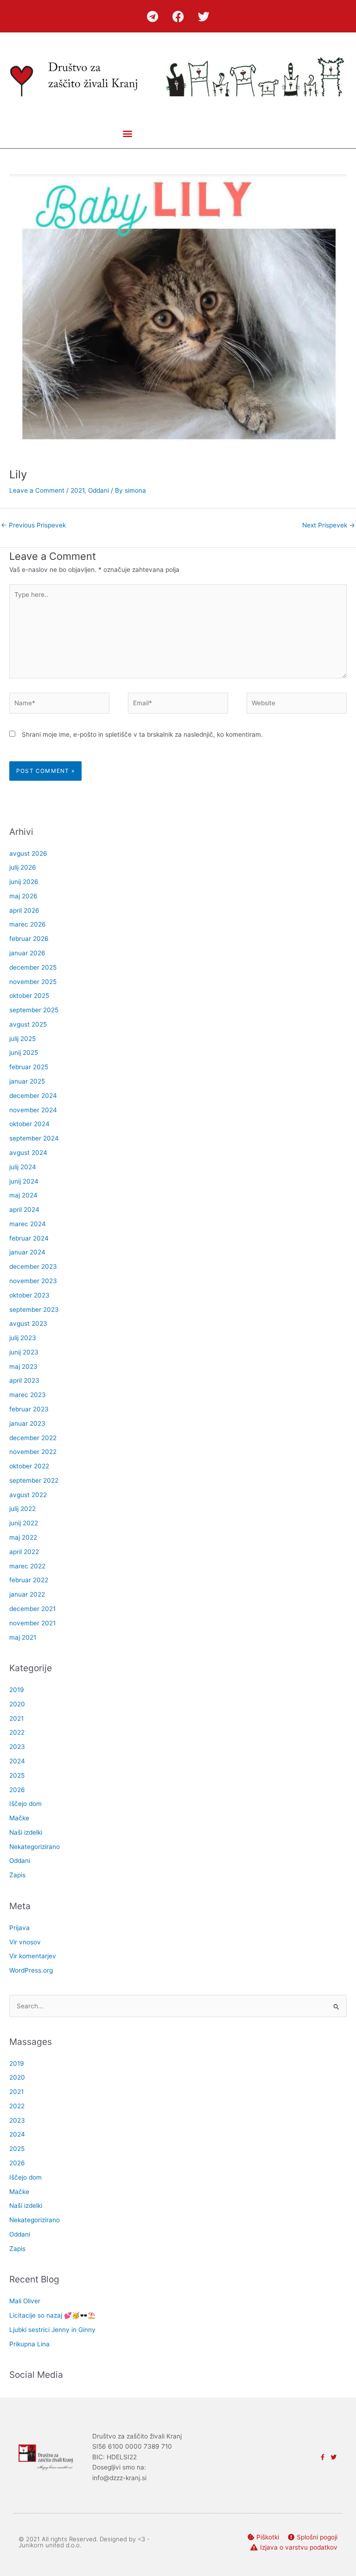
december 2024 (33, 1096)
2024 (17, 1761)
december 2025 (33, 967)
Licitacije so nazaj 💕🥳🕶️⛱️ (52, 2315)
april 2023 (24, 1380)
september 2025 (34, 1010)
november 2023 (33, 1281)
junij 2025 (24, 1053)
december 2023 (33, 1266)
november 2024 (33, 1110)
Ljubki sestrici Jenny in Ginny (52, 2330)
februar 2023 (29, 1409)
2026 (17, 1790)
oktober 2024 (29, 1124)
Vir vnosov (25, 1942)
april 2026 (24, 910)
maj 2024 (23, 1195)
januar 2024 (27, 1252)
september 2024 (34, 1138)
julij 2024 (23, 1167)
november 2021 (32, 1623)
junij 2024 (24, 1181)
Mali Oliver (25, 2301)
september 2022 (34, 1480)
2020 (17, 1704)
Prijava (19, 1928)
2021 (77, 490)
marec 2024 (28, 1224)
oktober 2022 (29, 1466)
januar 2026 (27, 953)
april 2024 (24, 1210)
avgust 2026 (28, 853)
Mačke (19, 1818)
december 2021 (32, 1609)
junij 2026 (24, 882)
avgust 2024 (28, 1153)
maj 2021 (23, 1637)
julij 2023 (23, 1338)
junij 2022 (24, 1523)
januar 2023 (27, 1423)
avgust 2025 (28, 1024)
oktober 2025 (29, 996)
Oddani (99, 490)
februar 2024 (29, 1238)
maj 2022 (23, 1537)
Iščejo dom (25, 1804)
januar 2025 (27, 1081)
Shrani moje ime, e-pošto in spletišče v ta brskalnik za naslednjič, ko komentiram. (142, 734)
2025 (17, 1775)
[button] (127, 133)
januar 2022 (27, 1594)
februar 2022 (29, 1580)
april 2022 (24, 1552)
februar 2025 (29, 1067)
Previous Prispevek (33, 525)
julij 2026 (23, 867)
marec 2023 (28, 1395)
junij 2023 (24, 1352)
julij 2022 (22, 1509)
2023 (17, 1747)
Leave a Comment (37, 490)
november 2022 (33, 1452)
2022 (17, 1732)
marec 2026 (28, 924)
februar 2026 (29, 939)
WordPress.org (31, 1970)
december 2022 (33, 1438)
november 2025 (33, 982)
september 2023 (34, 1310)
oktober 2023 (29, 1295)
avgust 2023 (28, 1323)
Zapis (17, 1875)
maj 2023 (23, 1366)
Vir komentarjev (33, 1956)
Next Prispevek (329, 525)
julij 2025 (22, 1039)
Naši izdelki (26, 1832)
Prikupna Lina (29, 2344)
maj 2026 (23, 896)
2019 (17, 1690)
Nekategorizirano (35, 1847)
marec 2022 (27, 1566)
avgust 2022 (28, 1495)
